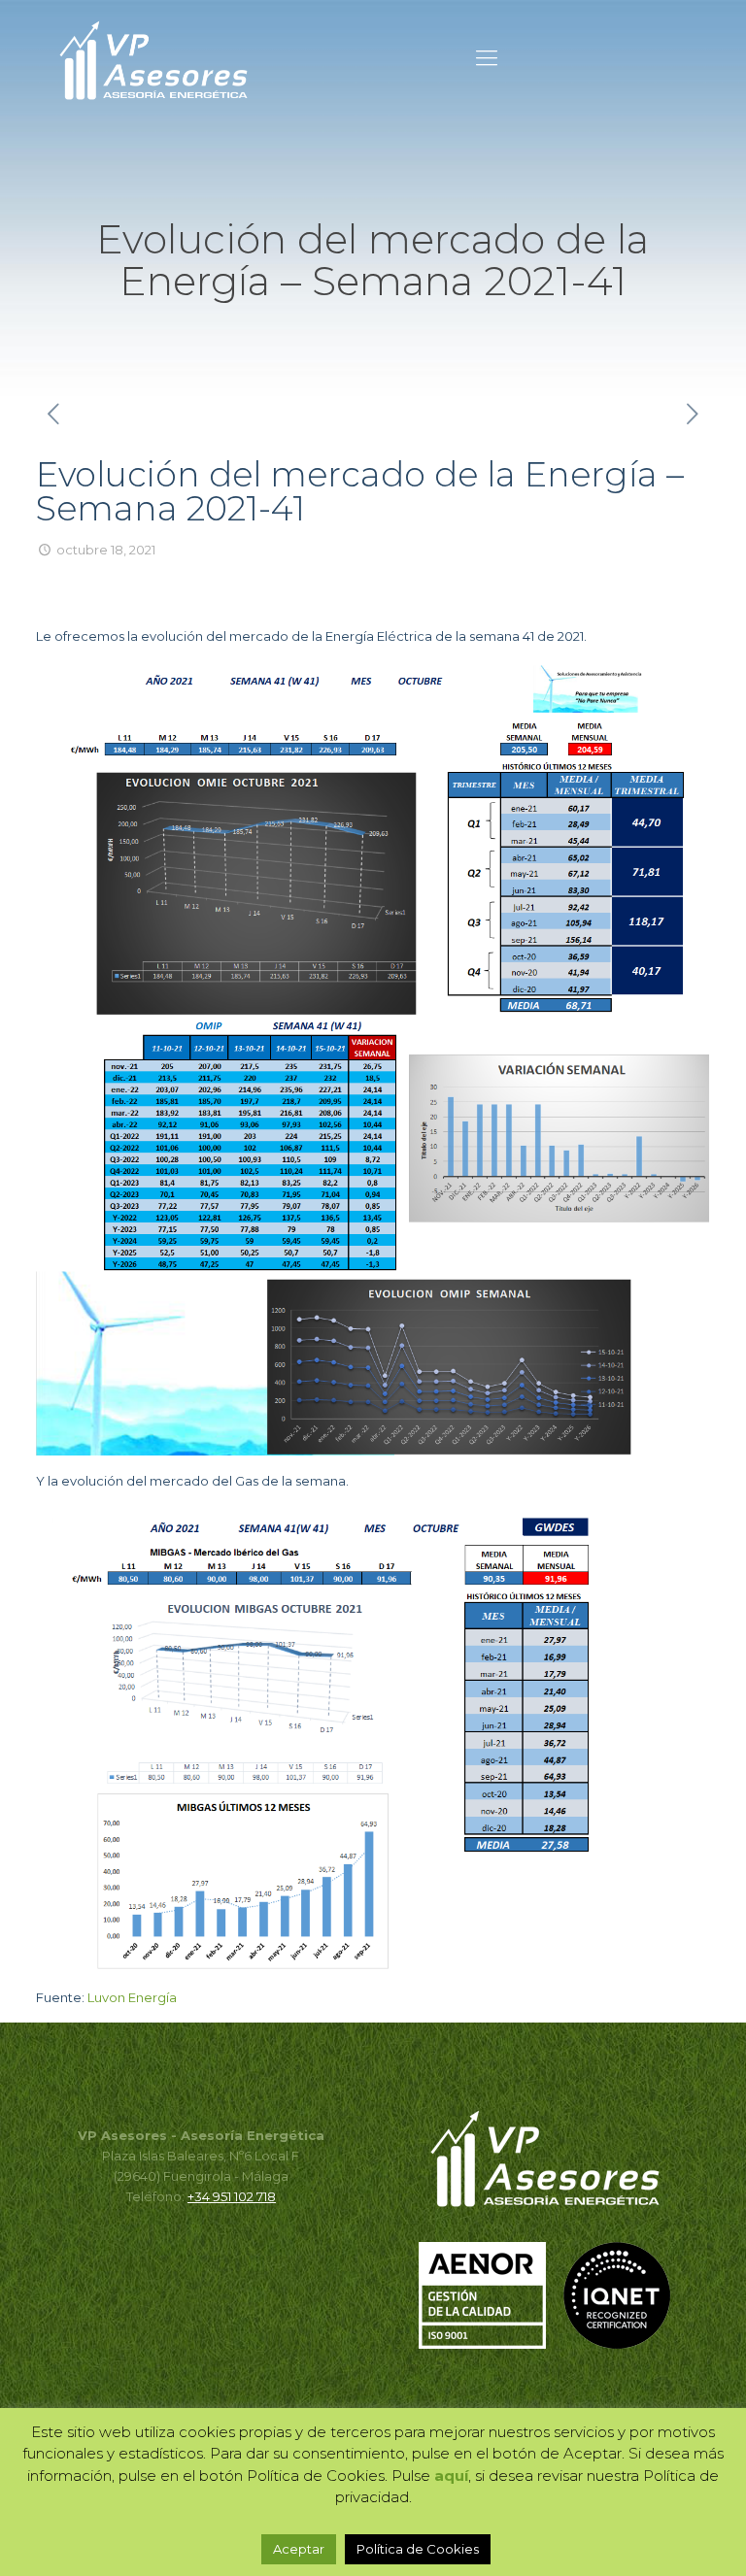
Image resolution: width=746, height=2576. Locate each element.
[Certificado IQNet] (617, 2344)
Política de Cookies (418, 2549)
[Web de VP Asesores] (153, 58)
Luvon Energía (132, 1997)
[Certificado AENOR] (490, 2344)
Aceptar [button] (299, 2549)
